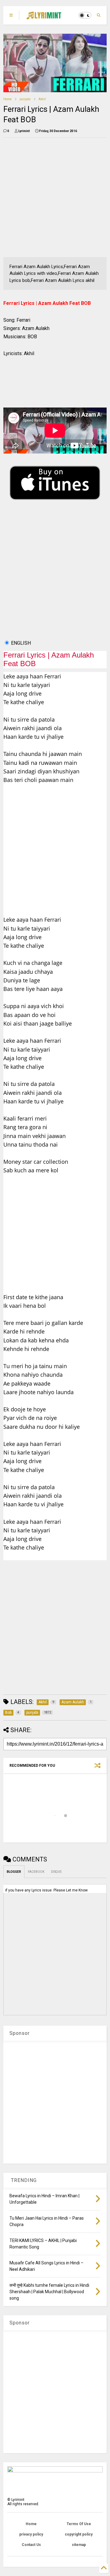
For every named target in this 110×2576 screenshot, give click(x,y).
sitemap (79, 2545)
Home (7, 99)
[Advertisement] (55, 197)
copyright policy (79, 2534)
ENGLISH (21, 643)
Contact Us (31, 2545)
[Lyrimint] (44, 17)
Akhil (42, 99)
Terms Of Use (79, 2524)
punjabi (25, 99)
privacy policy (31, 2534)
